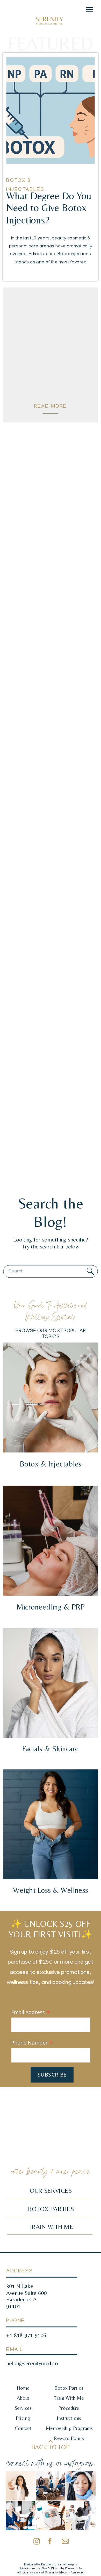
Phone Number (32, 2042)
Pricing (23, 2418)
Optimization (28, 2568)
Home (23, 2388)
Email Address (31, 2012)
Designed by (33, 2564)
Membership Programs (69, 2428)
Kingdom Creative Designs (59, 2564)
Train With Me (69, 2398)
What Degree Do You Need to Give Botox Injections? (49, 208)
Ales (44, 2568)
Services (23, 2408)
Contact (23, 2428)
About (23, 2398)
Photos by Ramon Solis (66, 2568)
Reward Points (69, 2438)
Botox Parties (69, 2388)
